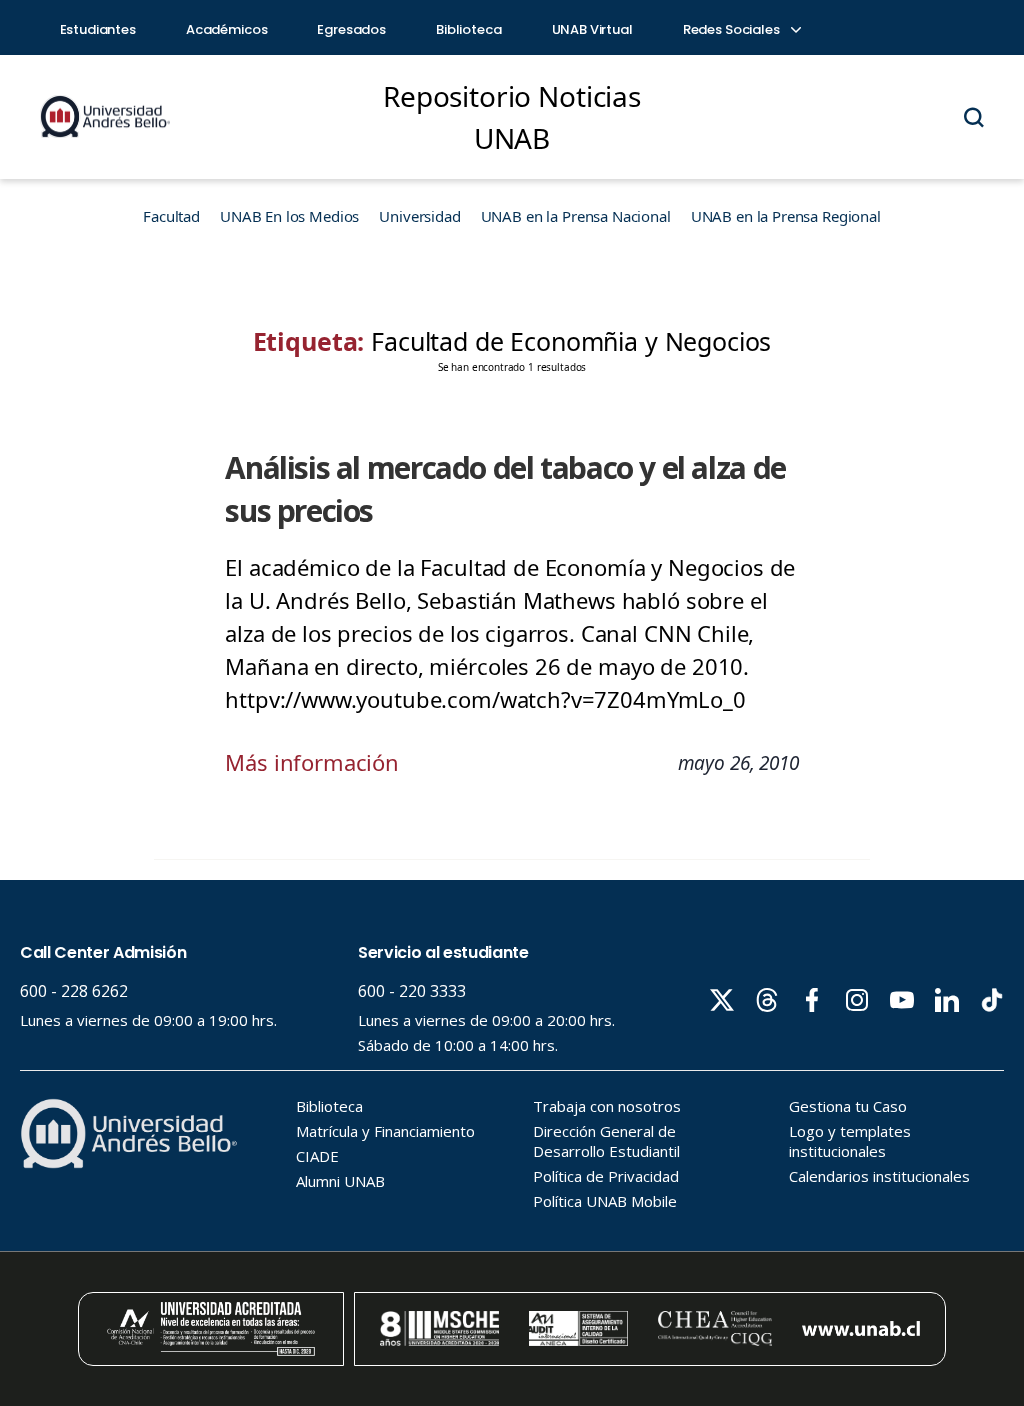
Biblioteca (469, 29)
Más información (312, 762)
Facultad (171, 216)
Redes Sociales (733, 29)
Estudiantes (98, 29)
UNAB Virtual (592, 29)
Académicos (227, 29)
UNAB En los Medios (289, 216)
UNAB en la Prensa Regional (786, 216)
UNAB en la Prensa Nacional (576, 216)
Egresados (351, 29)
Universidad (419, 216)
